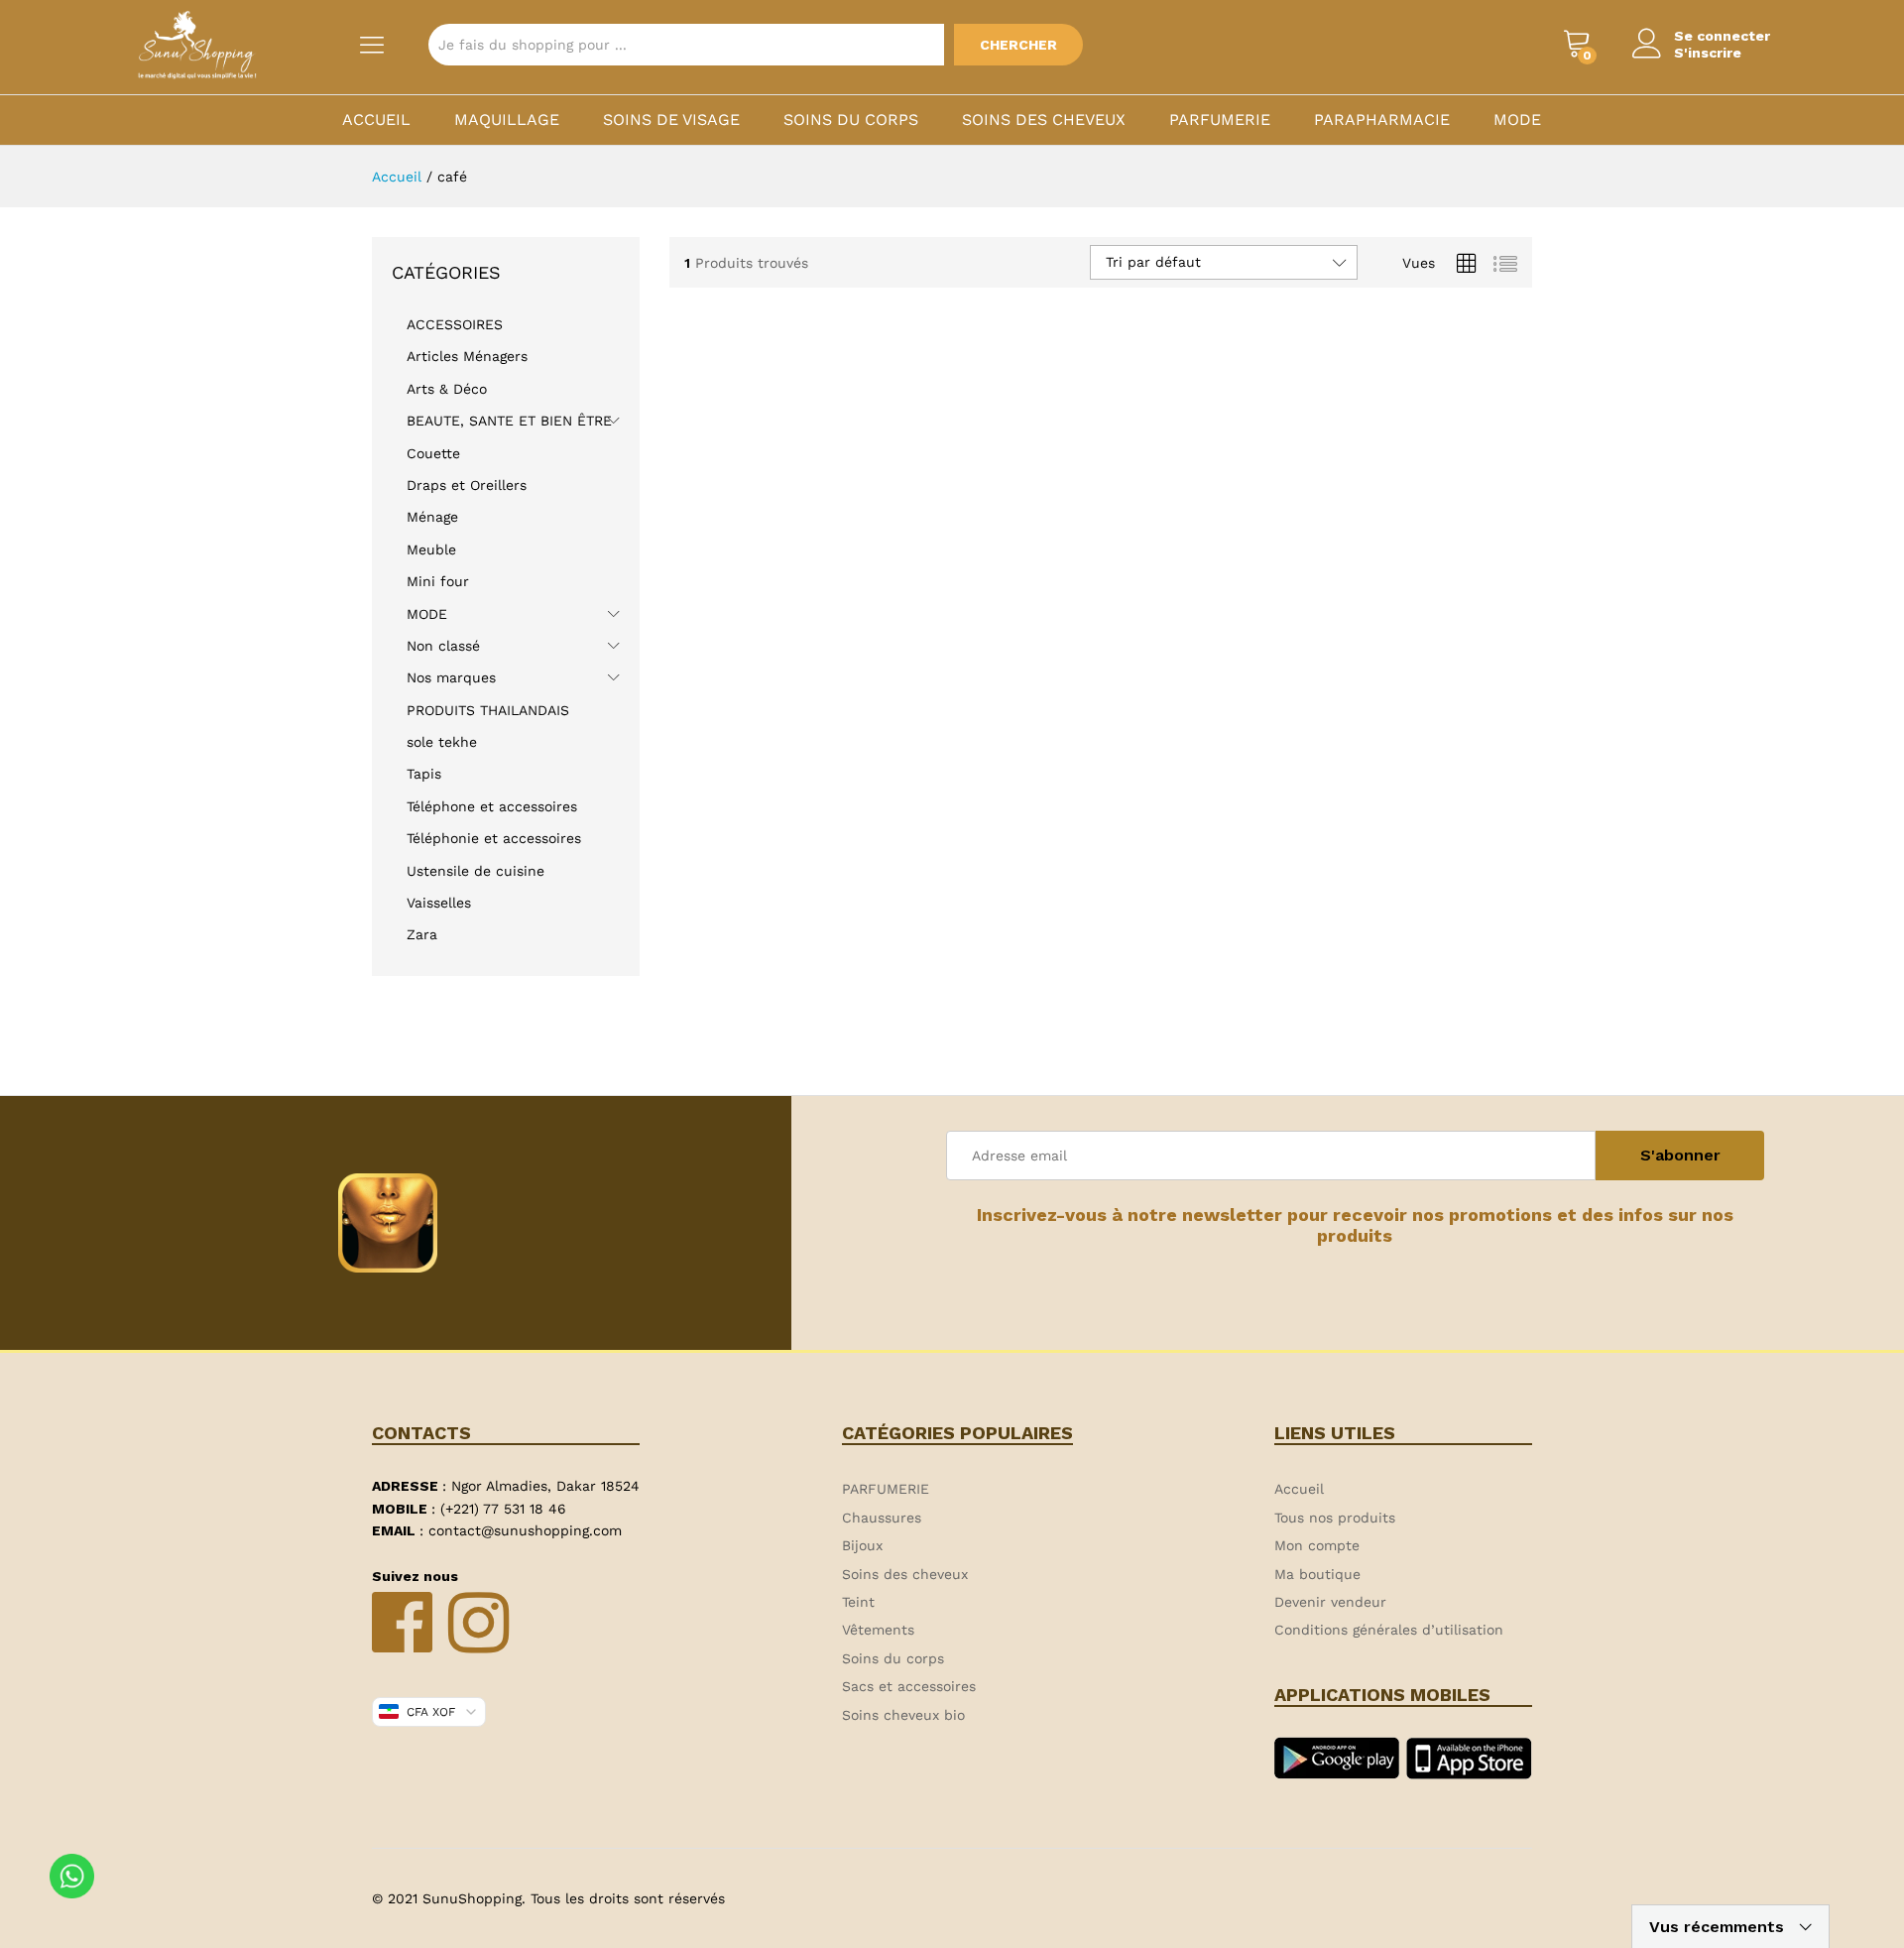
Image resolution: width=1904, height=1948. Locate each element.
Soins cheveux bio (903, 1715)
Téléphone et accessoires (492, 806)
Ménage (432, 517)
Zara (422, 934)
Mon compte (1317, 1545)
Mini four (438, 581)
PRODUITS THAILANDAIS (488, 710)
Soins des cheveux (1044, 120)
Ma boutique (1317, 1574)
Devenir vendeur (1330, 1602)
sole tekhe (442, 742)
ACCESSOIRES (455, 324)
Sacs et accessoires (909, 1686)
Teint (858, 1602)
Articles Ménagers (467, 356)
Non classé (443, 646)
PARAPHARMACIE (1382, 120)
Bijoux (862, 1545)
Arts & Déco (447, 389)
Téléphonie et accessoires (494, 838)
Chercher (1018, 45)
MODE (1517, 120)
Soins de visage (671, 120)
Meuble (431, 549)
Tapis (424, 774)
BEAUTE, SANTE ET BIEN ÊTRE (509, 421)
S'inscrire (1708, 53)
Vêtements (878, 1630)
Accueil (376, 120)
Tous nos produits (1335, 1518)
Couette (433, 453)
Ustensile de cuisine (476, 871)
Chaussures (882, 1518)
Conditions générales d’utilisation (1389, 1630)
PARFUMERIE (1220, 120)
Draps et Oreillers (467, 485)
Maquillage (507, 120)
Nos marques (451, 677)
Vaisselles (439, 903)
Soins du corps (851, 120)
